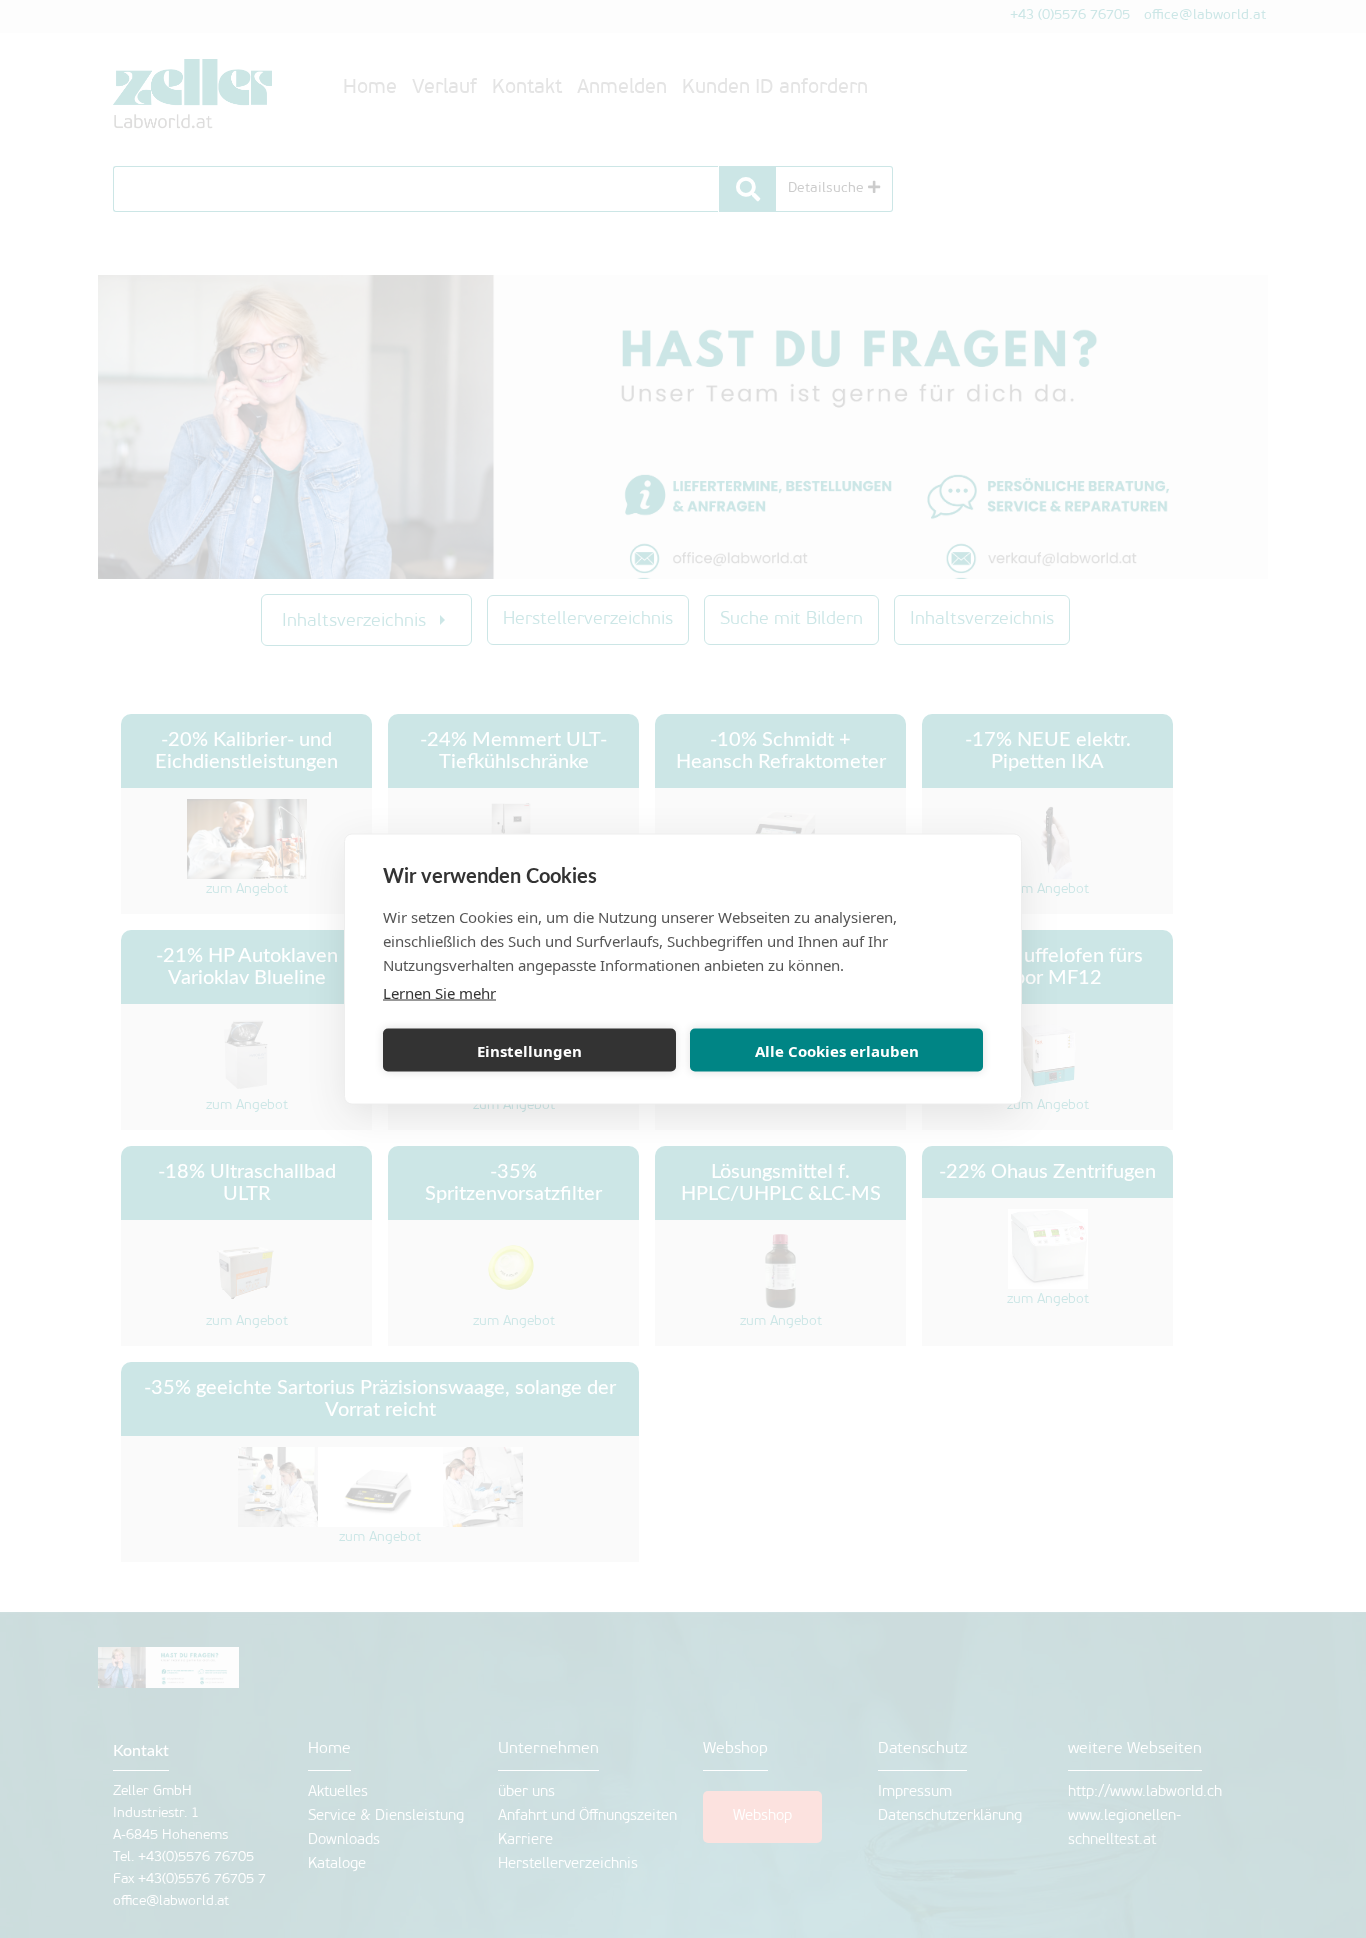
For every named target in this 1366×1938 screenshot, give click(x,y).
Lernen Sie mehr (439, 993)
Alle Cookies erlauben (837, 1050)
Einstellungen (529, 1050)
